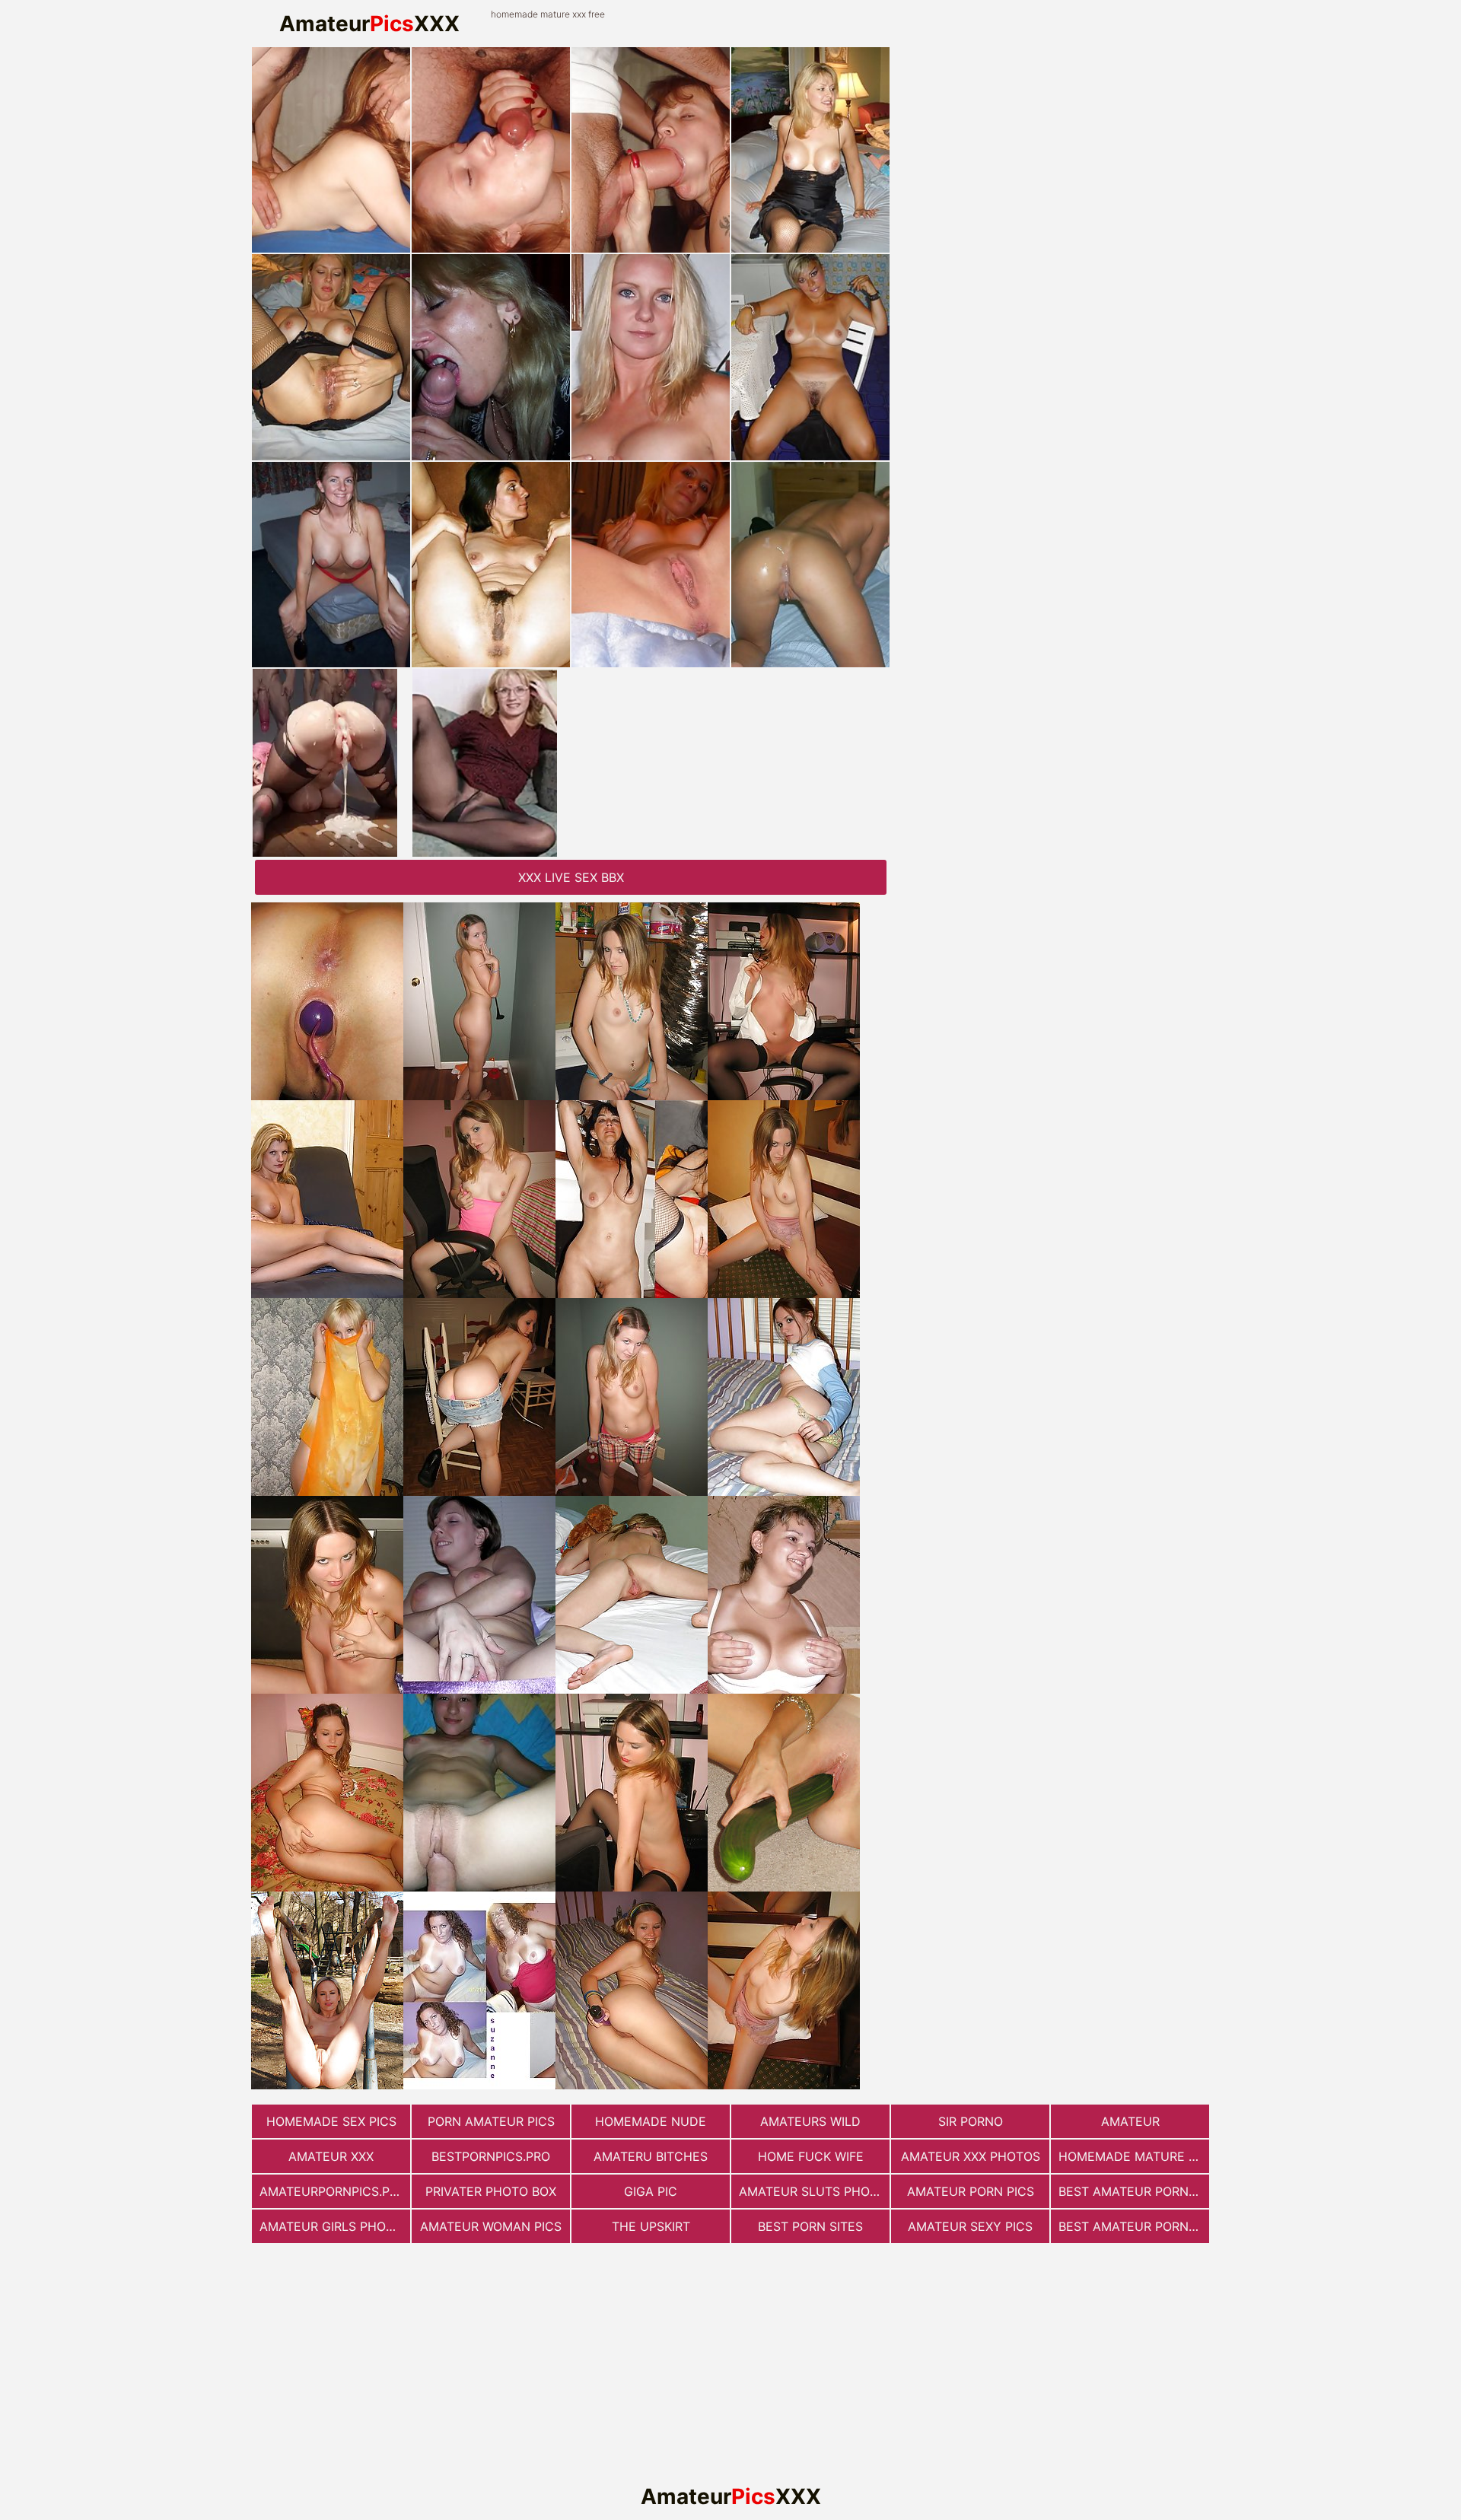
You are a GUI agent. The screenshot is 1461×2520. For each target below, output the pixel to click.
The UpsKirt (651, 2226)
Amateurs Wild (810, 2121)
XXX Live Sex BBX (571, 877)
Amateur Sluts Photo (813, 2191)
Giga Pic (651, 2191)
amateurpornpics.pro (333, 2191)
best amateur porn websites (1134, 2191)
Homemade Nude (651, 2121)
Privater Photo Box (491, 2191)
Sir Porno (971, 2121)
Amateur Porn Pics (971, 2191)
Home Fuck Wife (811, 2156)
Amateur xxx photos (971, 2156)
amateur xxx (331, 2156)
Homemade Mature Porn (1134, 2156)
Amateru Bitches (651, 2156)
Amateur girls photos (335, 2226)
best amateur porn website (1134, 2226)
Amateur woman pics (491, 2226)
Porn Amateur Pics (491, 2121)
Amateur (1130, 2121)
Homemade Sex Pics (331, 2121)
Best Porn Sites (810, 2226)
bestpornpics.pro (491, 2156)
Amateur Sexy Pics (970, 2226)
